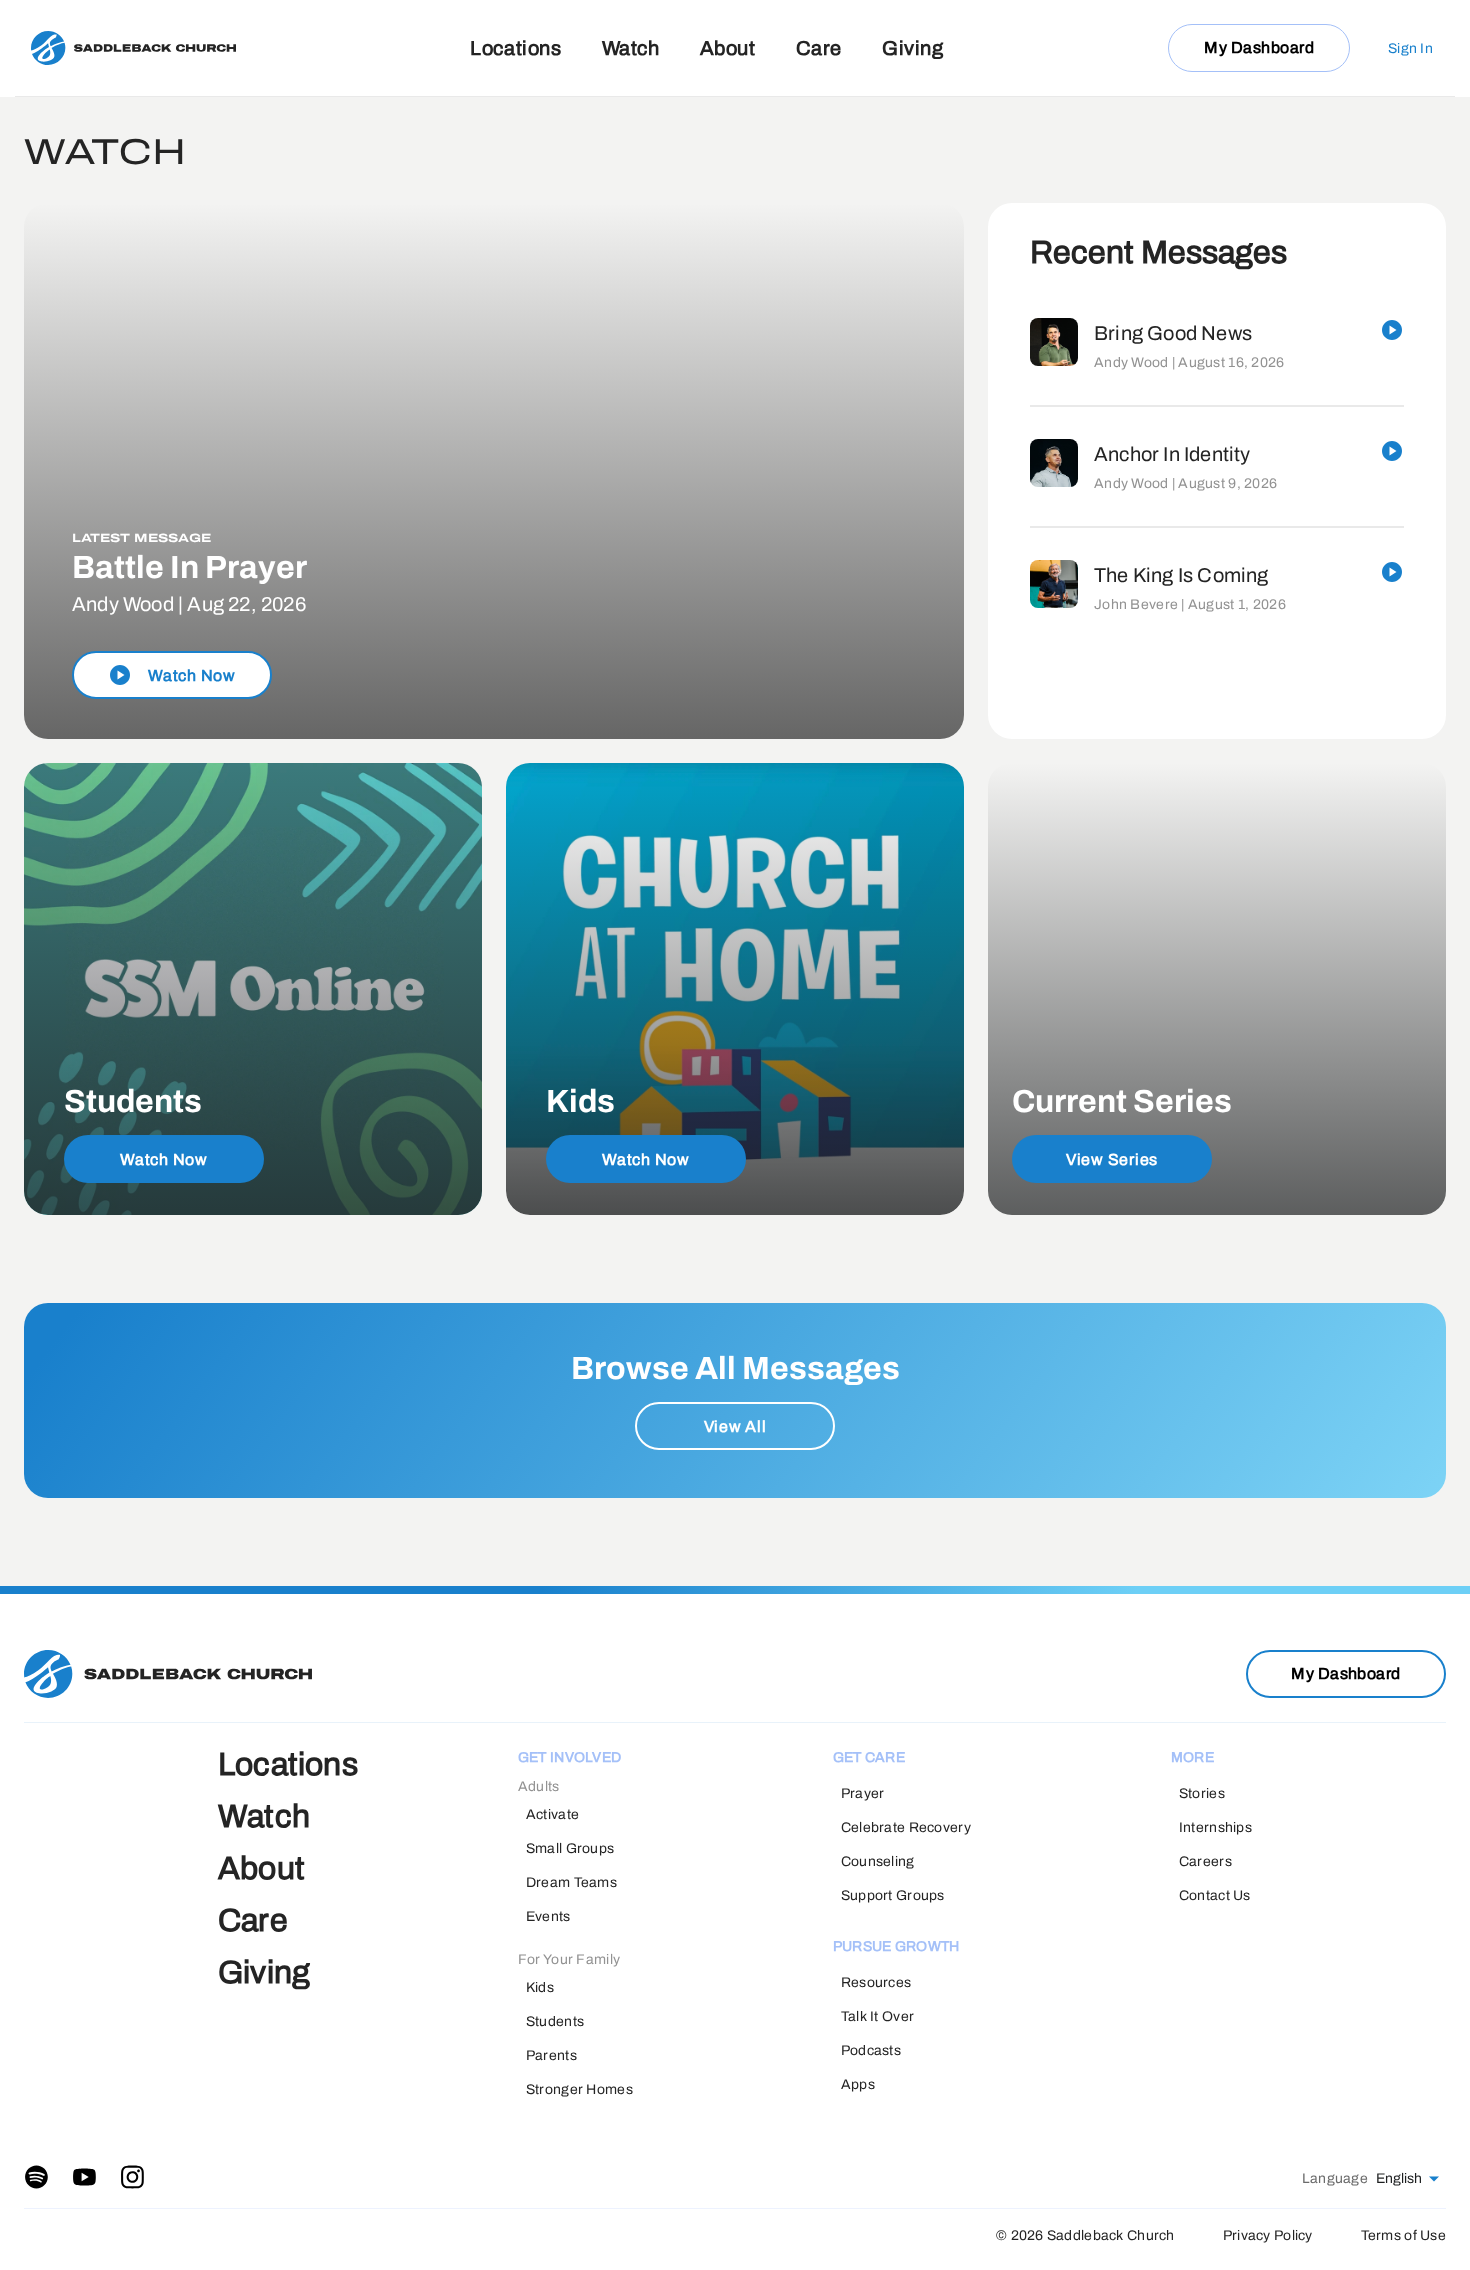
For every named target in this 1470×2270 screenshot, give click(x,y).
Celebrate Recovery (906, 1827)
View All (735, 1426)
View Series (1112, 1159)
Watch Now (164, 1159)
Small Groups (570, 1848)
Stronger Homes (579, 2089)
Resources (876, 1982)
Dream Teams (571, 1882)
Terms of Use (1403, 2235)
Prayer (863, 1793)
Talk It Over (877, 2016)
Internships (1215, 1827)
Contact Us (1215, 1895)
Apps (858, 2084)
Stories (1202, 1793)
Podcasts (871, 2050)
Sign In (1410, 48)
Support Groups (893, 1895)
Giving (913, 48)
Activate (552, 1814)
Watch (631, 48)
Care (819, 48)
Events (548, 1916)
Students (555, 2021)
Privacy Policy (1268, 2235)
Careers (1205, 1861)
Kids (540, 1987)
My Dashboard (1259, 47)
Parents (551, 2055)
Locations (515, 48)
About (728, 48)
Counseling (878, 1861)
